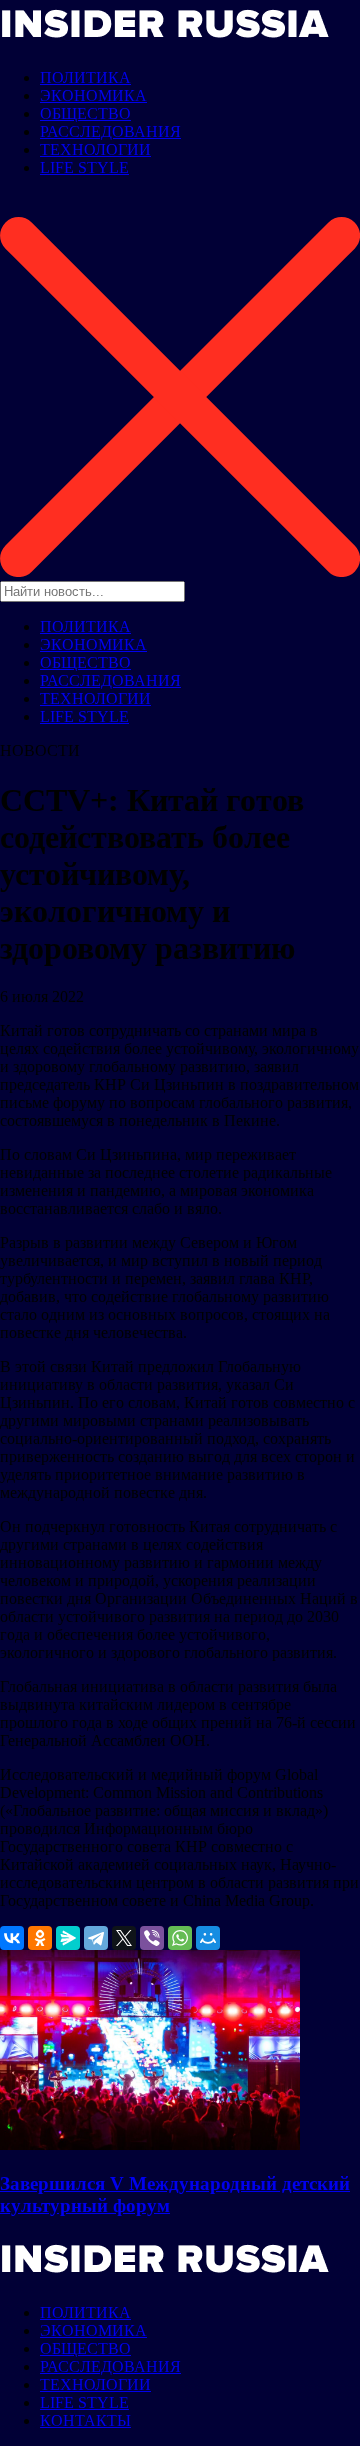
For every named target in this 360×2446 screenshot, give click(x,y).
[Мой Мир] (208, 1938)
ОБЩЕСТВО (85, 113)
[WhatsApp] (180, 1938)
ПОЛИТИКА (85, 77)
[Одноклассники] (40, 1938)
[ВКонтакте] (12, 1938)
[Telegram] (96, 1938)
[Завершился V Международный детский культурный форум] (150, 2144)
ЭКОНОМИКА (93, 95)
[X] (124, 1938)
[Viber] (152, 1938)
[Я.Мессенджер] (68, 1938)
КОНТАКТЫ (85, 2420)
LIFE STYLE (84, 167)
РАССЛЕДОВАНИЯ (110, 131)
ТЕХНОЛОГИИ (95, 149)
